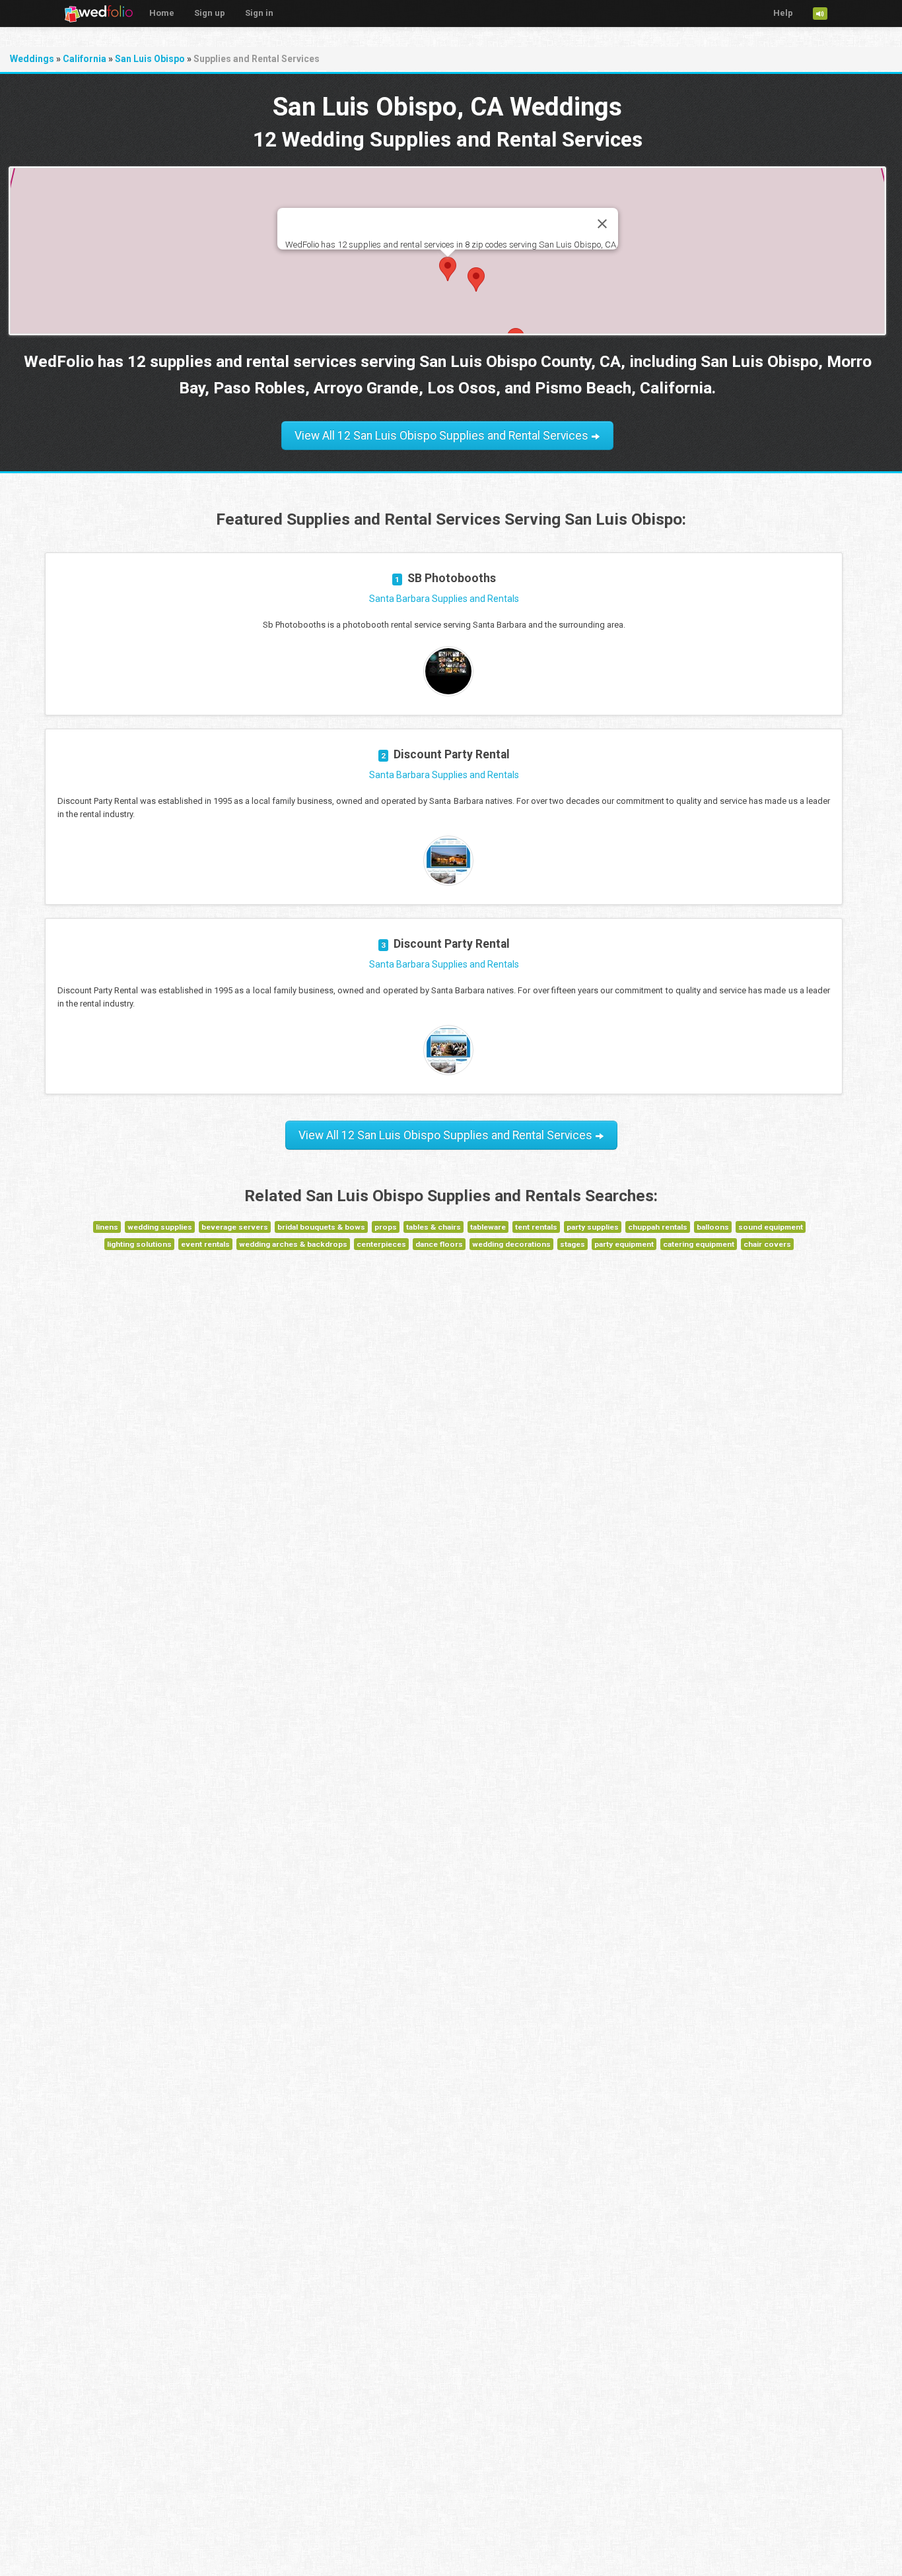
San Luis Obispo (150, 59)
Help (783, 13)
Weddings (32, 59)
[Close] (602, 224)
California (85, 59)
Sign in (259, 13)
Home (162, 13)
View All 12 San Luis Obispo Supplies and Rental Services (443, 436)
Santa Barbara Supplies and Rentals (444, 599)
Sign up (210, 13)
